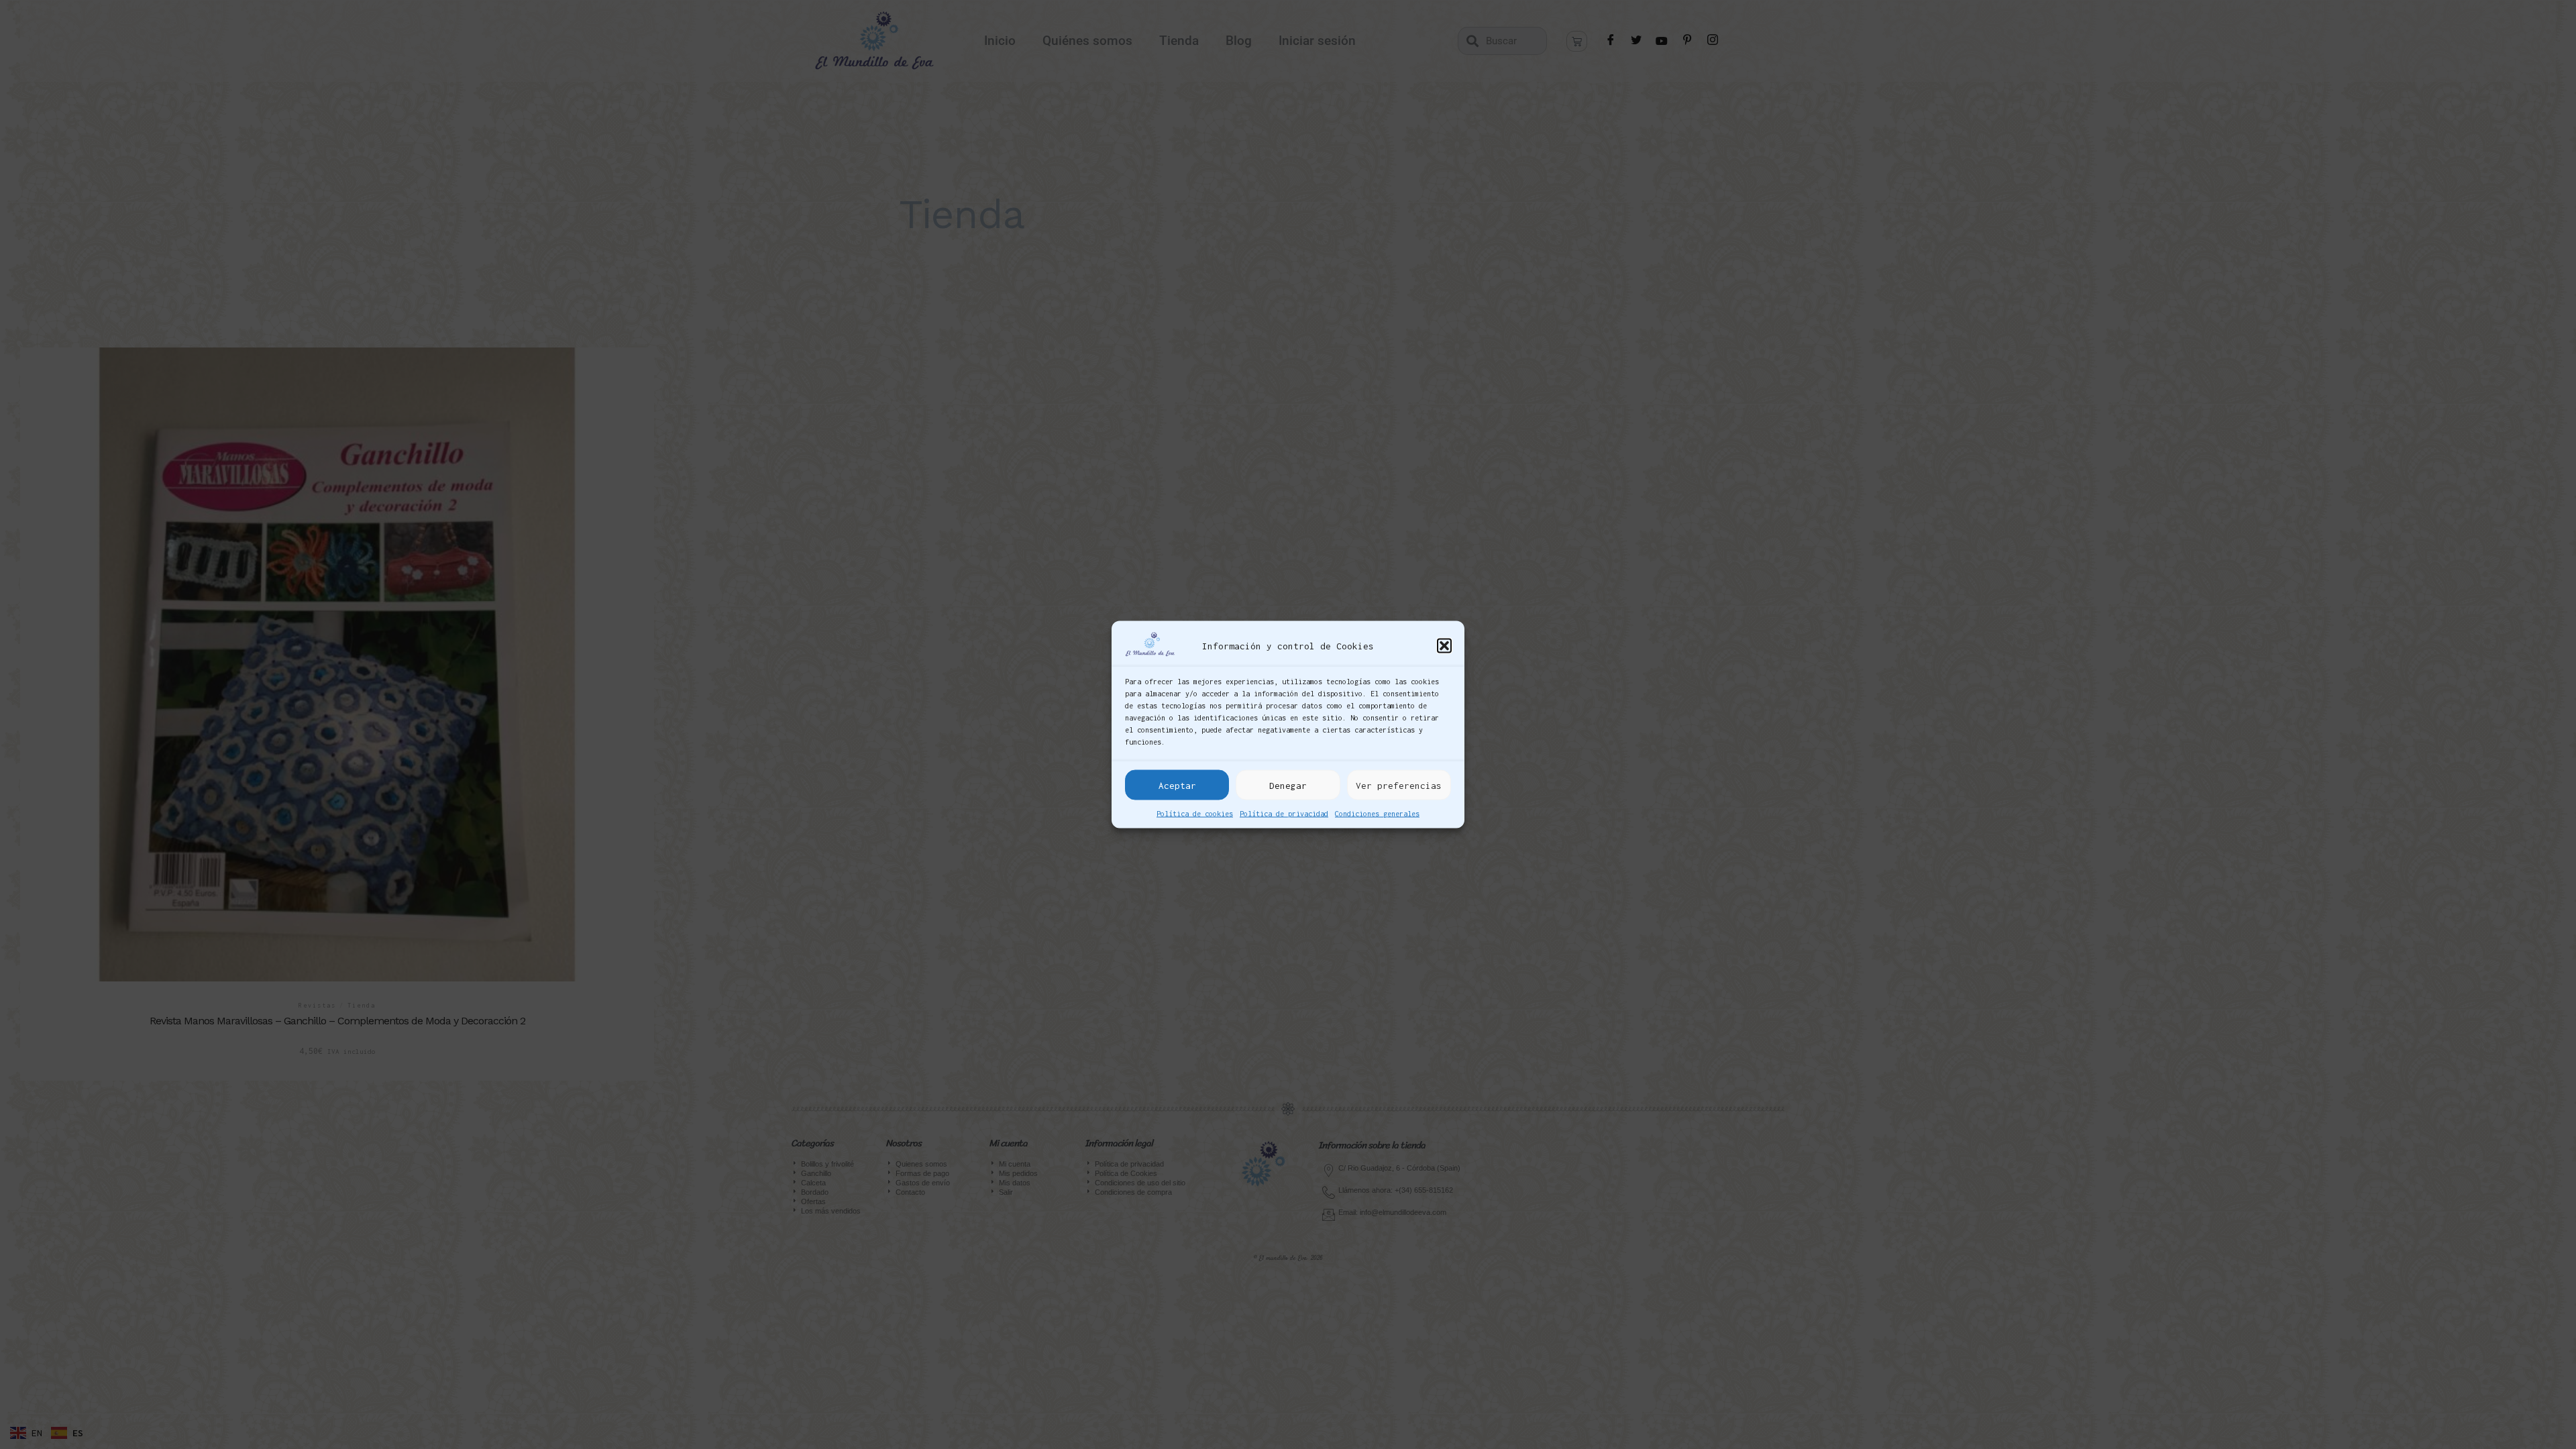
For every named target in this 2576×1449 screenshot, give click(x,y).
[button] (1444, 645)
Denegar (1288, 785)
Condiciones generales (1377, 814)
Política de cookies (1195, 814)
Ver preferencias (1399, 785)
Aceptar (1177, 785)
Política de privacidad (1284, 814)
